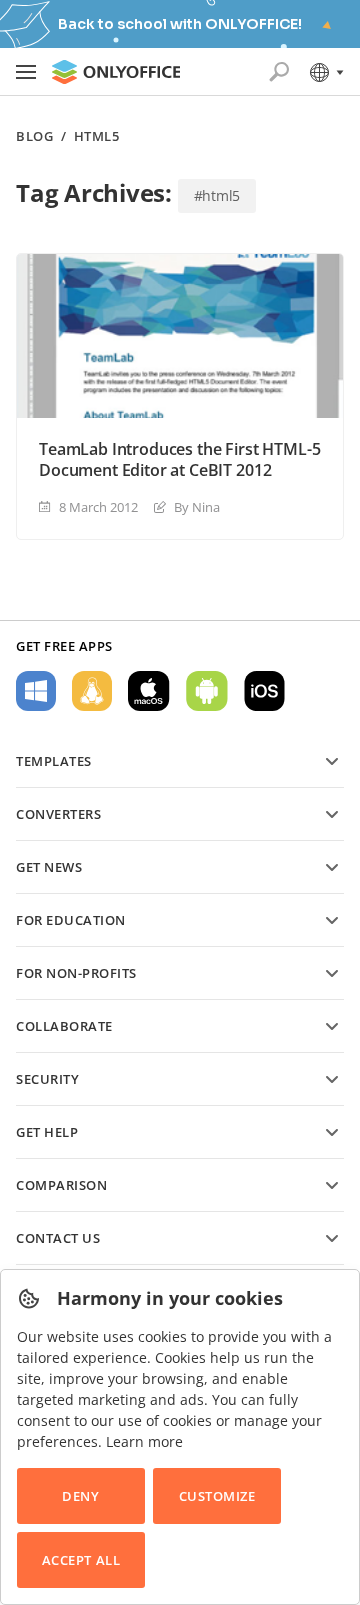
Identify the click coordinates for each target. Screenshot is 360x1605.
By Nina (197, 507)
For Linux (92, 691)
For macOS (149, 691)
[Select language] (325, 72)
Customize (217, 1496)
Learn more (144, 1441)
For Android (207, 691)
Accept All (81, 1560)
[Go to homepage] (116, 72)
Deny (80, 1496)
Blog (34, 136)
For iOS (264, 691)
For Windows (36, 691)
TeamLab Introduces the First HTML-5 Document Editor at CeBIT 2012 (179, 460)
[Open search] (279, 72)
